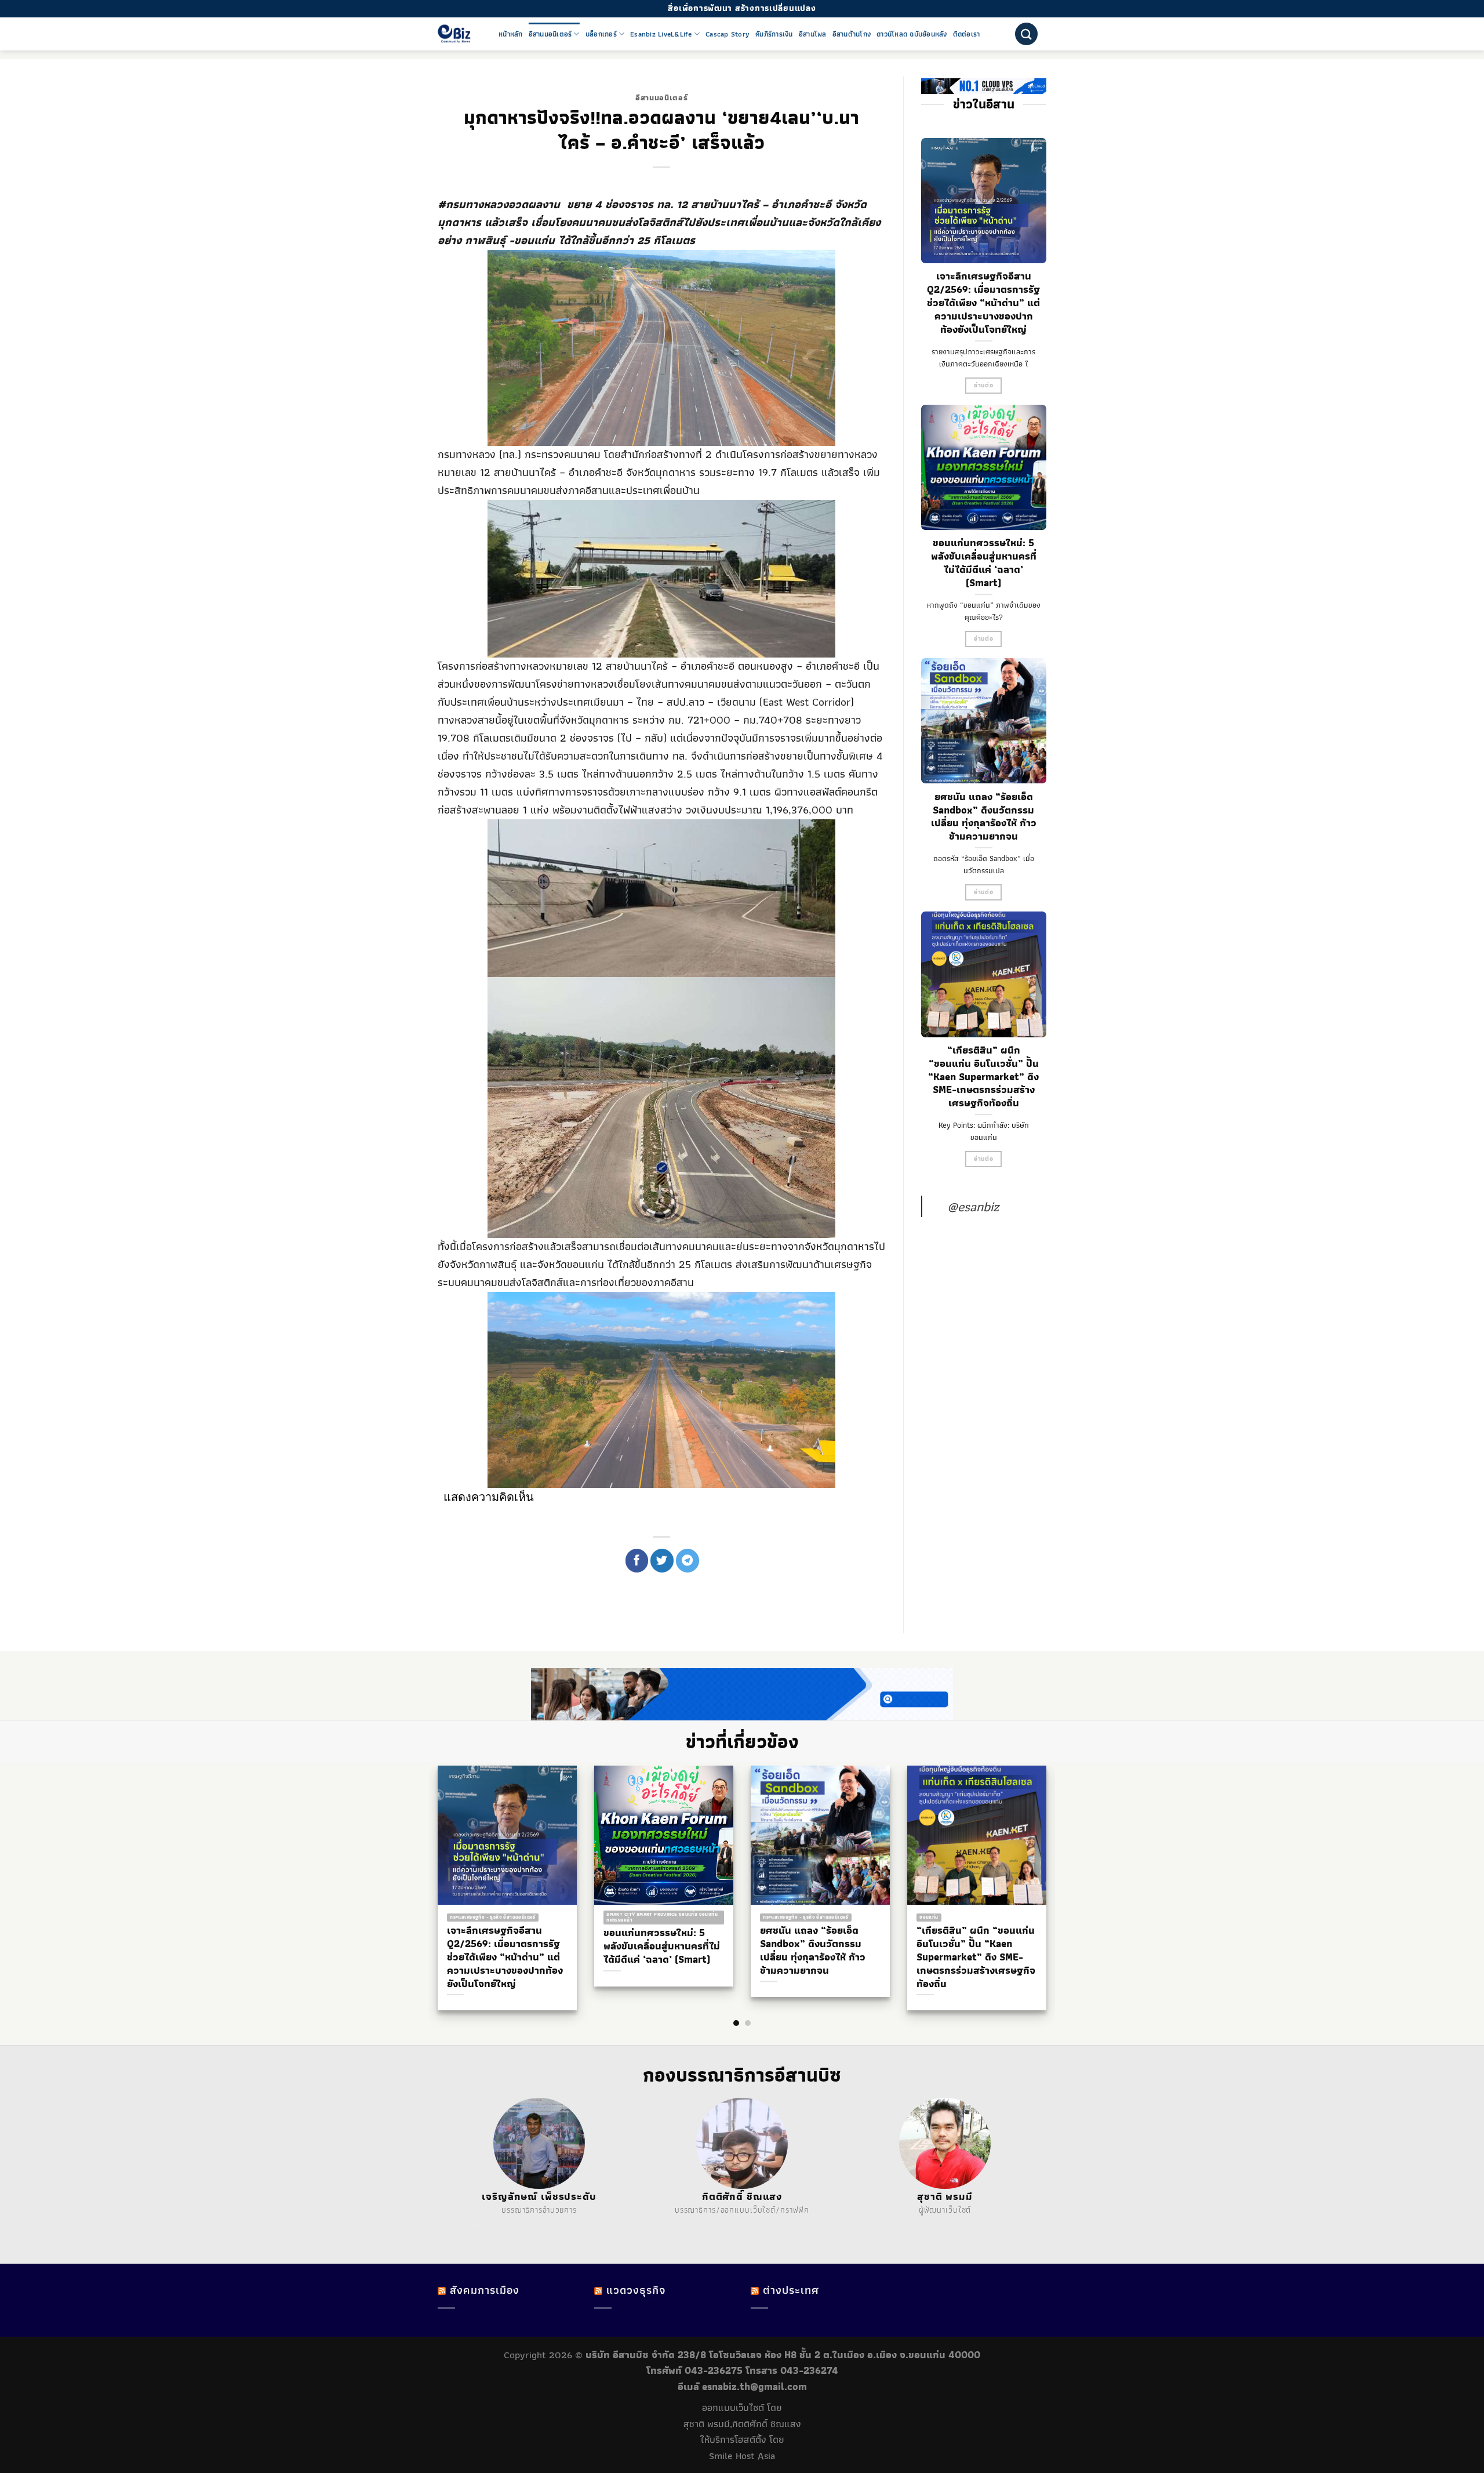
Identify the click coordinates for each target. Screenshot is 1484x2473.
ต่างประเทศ (791, 2290)
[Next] (1055, 1865)
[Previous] (429, 1865)
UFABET (474, 2224)
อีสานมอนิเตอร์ (550, 34)
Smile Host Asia (742, 2456)
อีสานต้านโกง (852, 34)
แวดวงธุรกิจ (636, 2290)
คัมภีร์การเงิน (774, 34)
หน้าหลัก (511, 34)
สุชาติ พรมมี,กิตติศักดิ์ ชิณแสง (742, 2424)
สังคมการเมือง (485, 2290)
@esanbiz (973, 1206)
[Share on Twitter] (662, 1560)
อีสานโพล (813, 34)
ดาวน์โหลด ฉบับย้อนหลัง (912, 34)
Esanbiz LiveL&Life (661, 34)
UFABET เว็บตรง (538, 2224)
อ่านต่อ (983, 385)
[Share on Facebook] (637, 1560)
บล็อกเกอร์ (601, 34)
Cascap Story (728, 34)
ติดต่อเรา (967, 34)
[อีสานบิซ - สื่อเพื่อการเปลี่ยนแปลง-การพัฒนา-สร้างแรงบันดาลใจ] (459, 34)
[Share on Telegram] (688, 1560)
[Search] (1026, 34)
